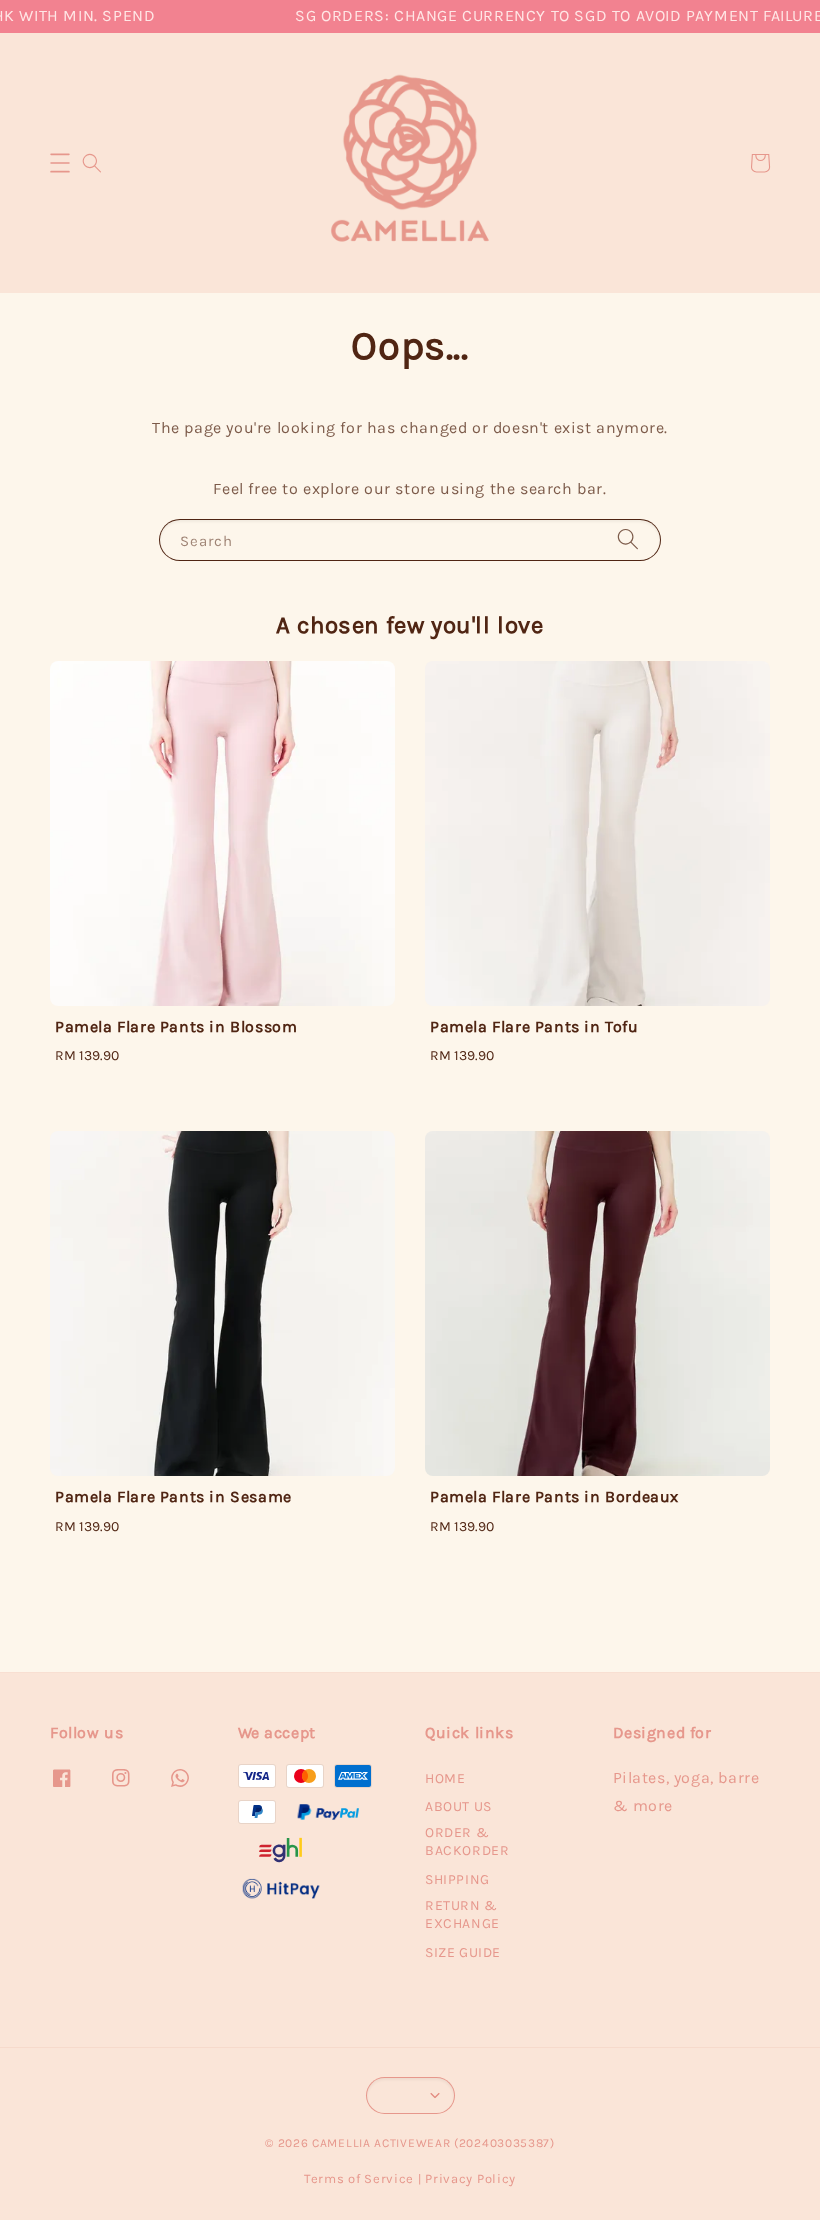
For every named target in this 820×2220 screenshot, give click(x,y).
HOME (445, 1778)
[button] (60, 163)
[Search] (628, 539)
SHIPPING (457, 1879)
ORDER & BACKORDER (467, 1841)
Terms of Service (359, 2178)
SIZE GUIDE (463, 1952)
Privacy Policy (470, 2178)
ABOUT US (458, 1806)
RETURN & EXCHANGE (462, 1914)
